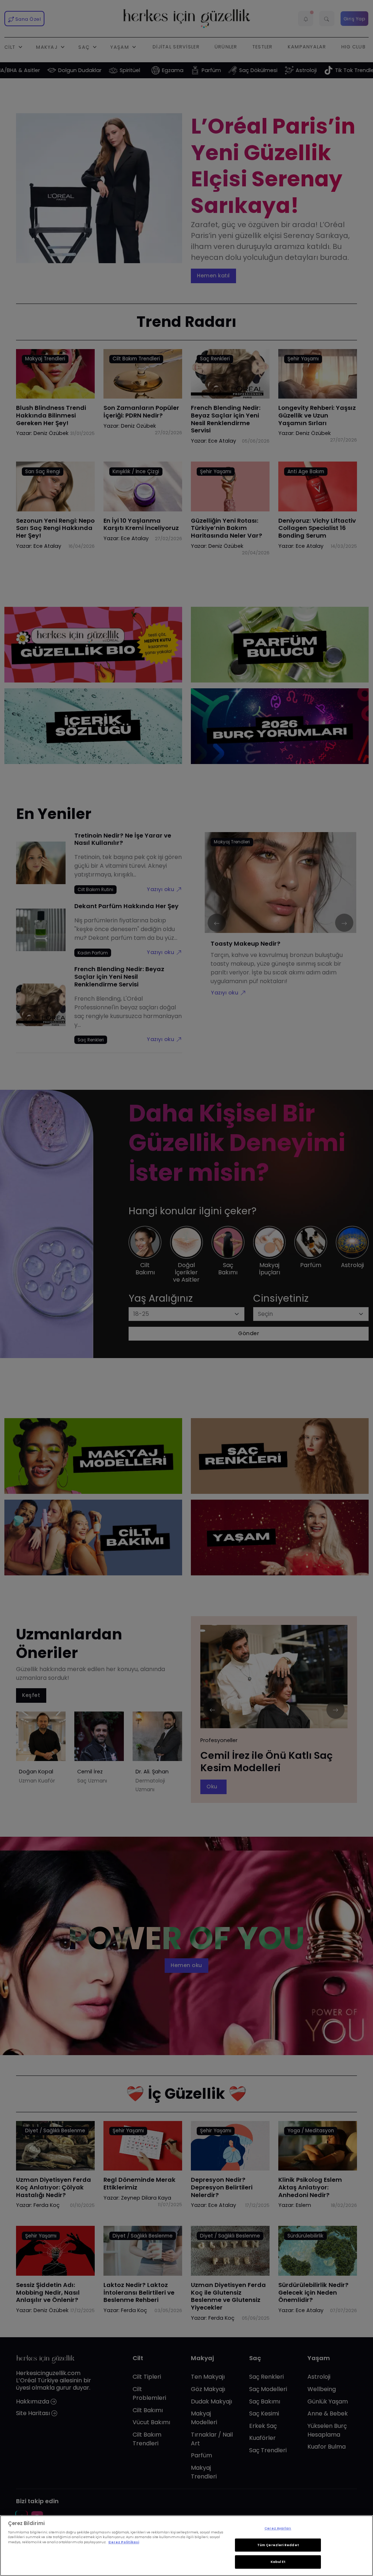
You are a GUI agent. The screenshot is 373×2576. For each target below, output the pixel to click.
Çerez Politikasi (124, 2542)
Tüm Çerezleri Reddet (278, 2545)
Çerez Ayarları (278, 2528)
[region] (186, 2546)
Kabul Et (278, 2562)
